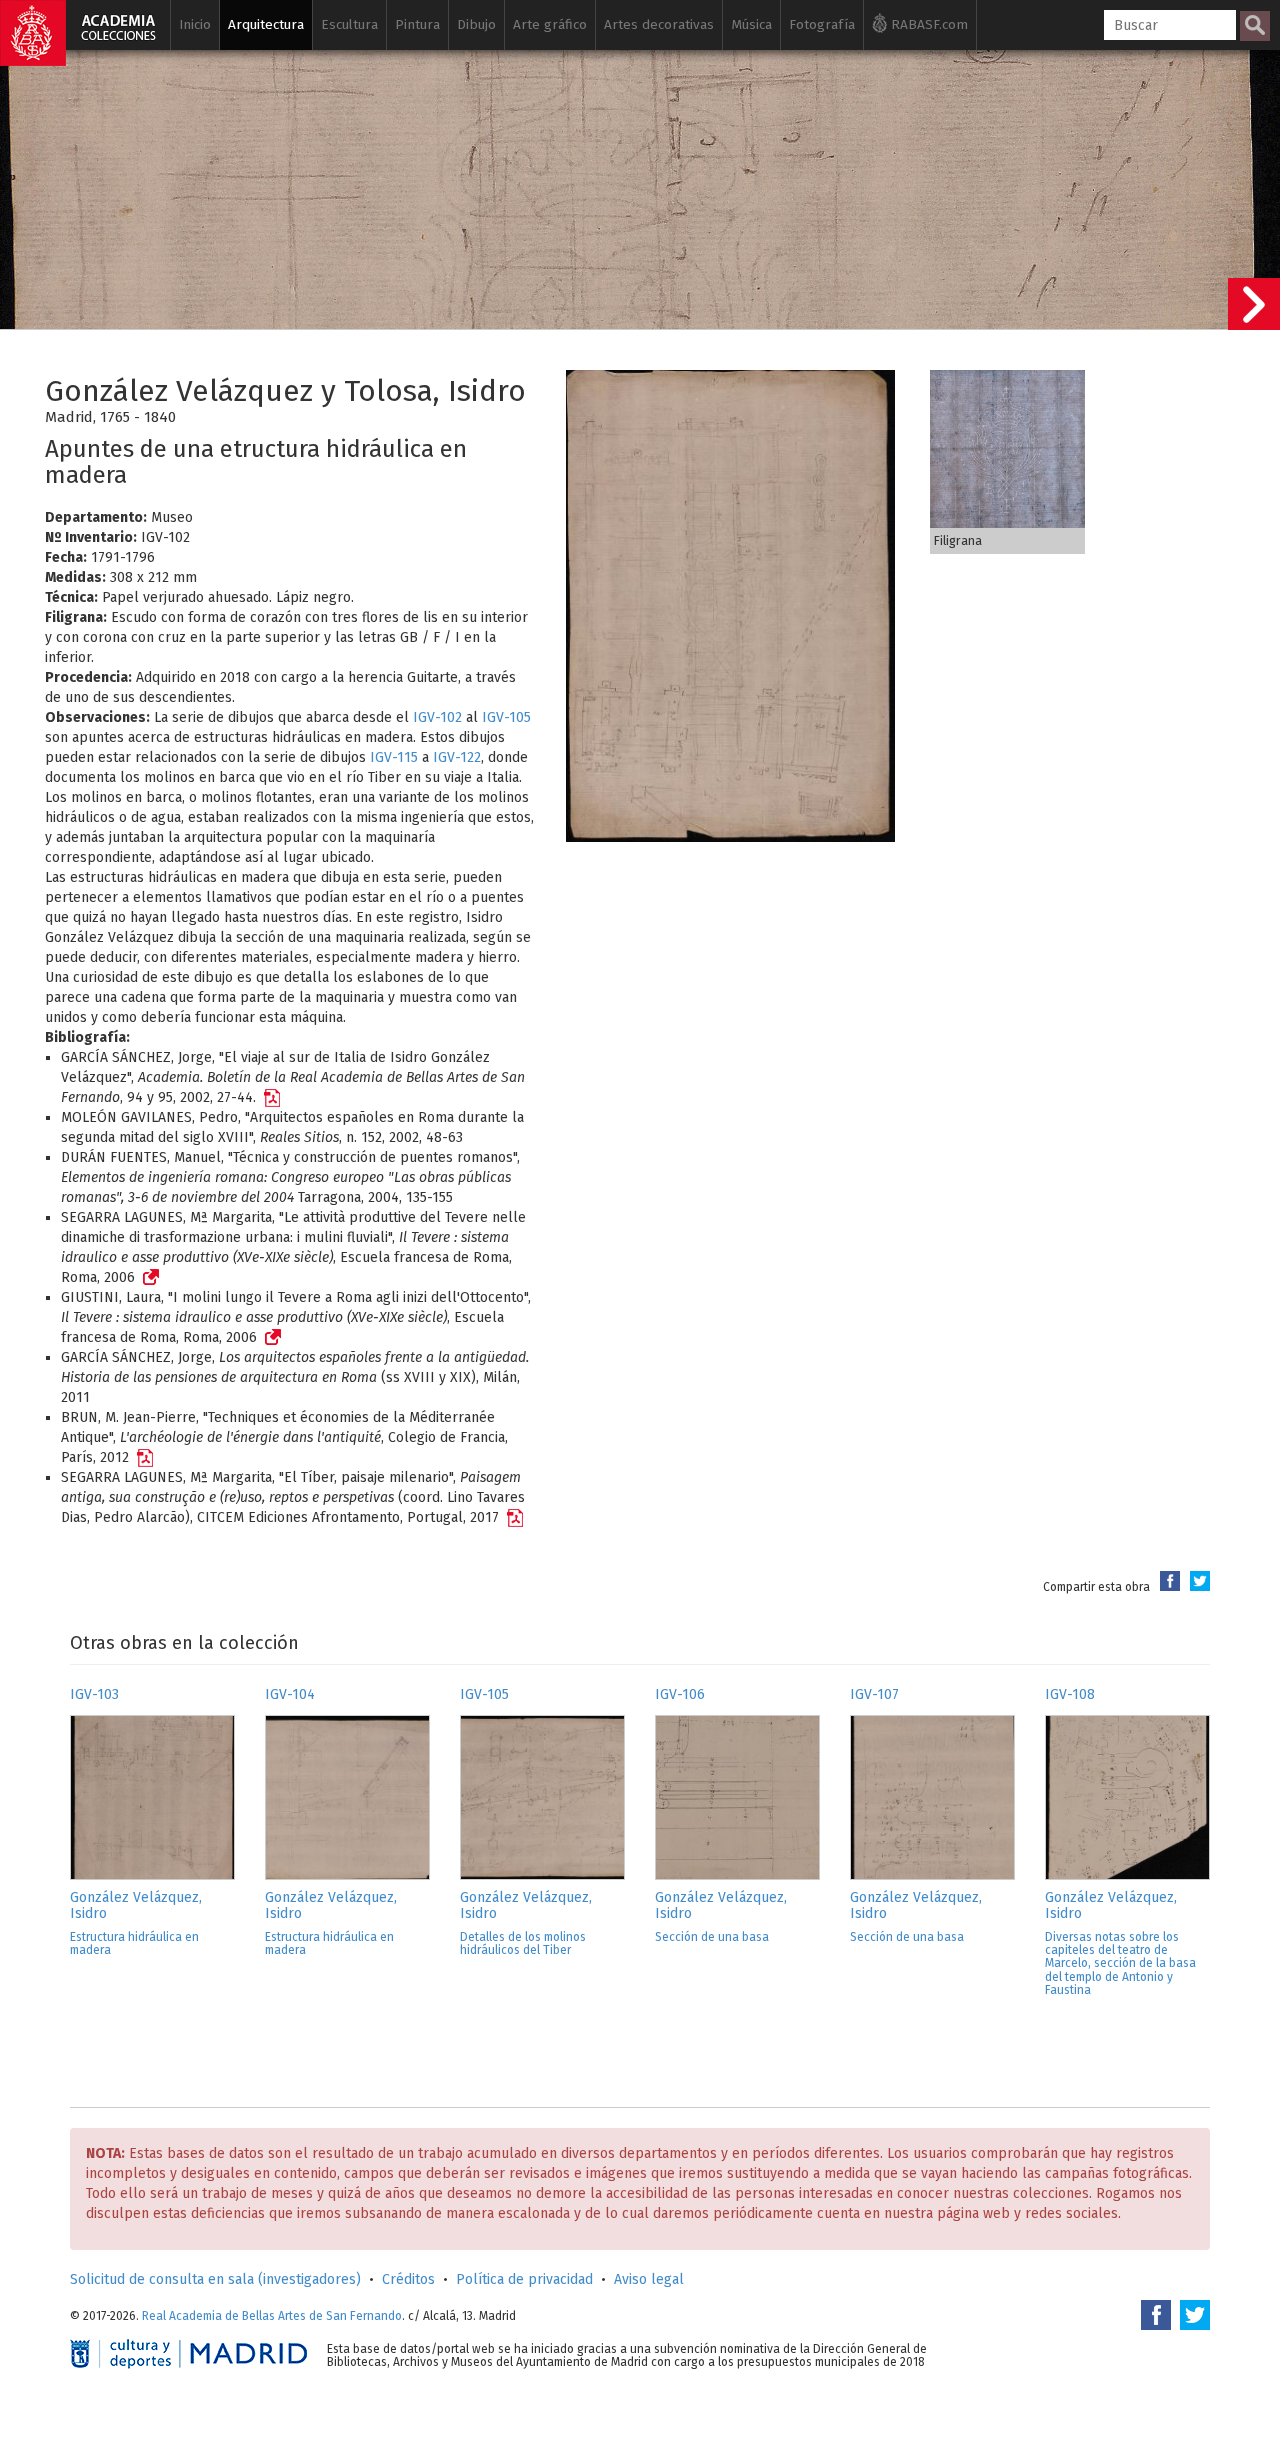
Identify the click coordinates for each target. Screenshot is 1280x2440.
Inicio (195, 24)
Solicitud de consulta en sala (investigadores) (215, 2279)
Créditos (408, 2279)
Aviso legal (649, 2279)
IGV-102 (437, 717)
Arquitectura (266, 24)
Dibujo (476, 24)
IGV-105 (506, 717)
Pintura (417, 24)
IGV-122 (457, 757)
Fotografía (822, 24)
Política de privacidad (524, 2279)
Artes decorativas (659, 24)
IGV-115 (394, 757)
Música (751, 24)
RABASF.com (927, 24)
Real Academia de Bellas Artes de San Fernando (272, 2316)
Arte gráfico (550, 24)
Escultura (349, 24)
